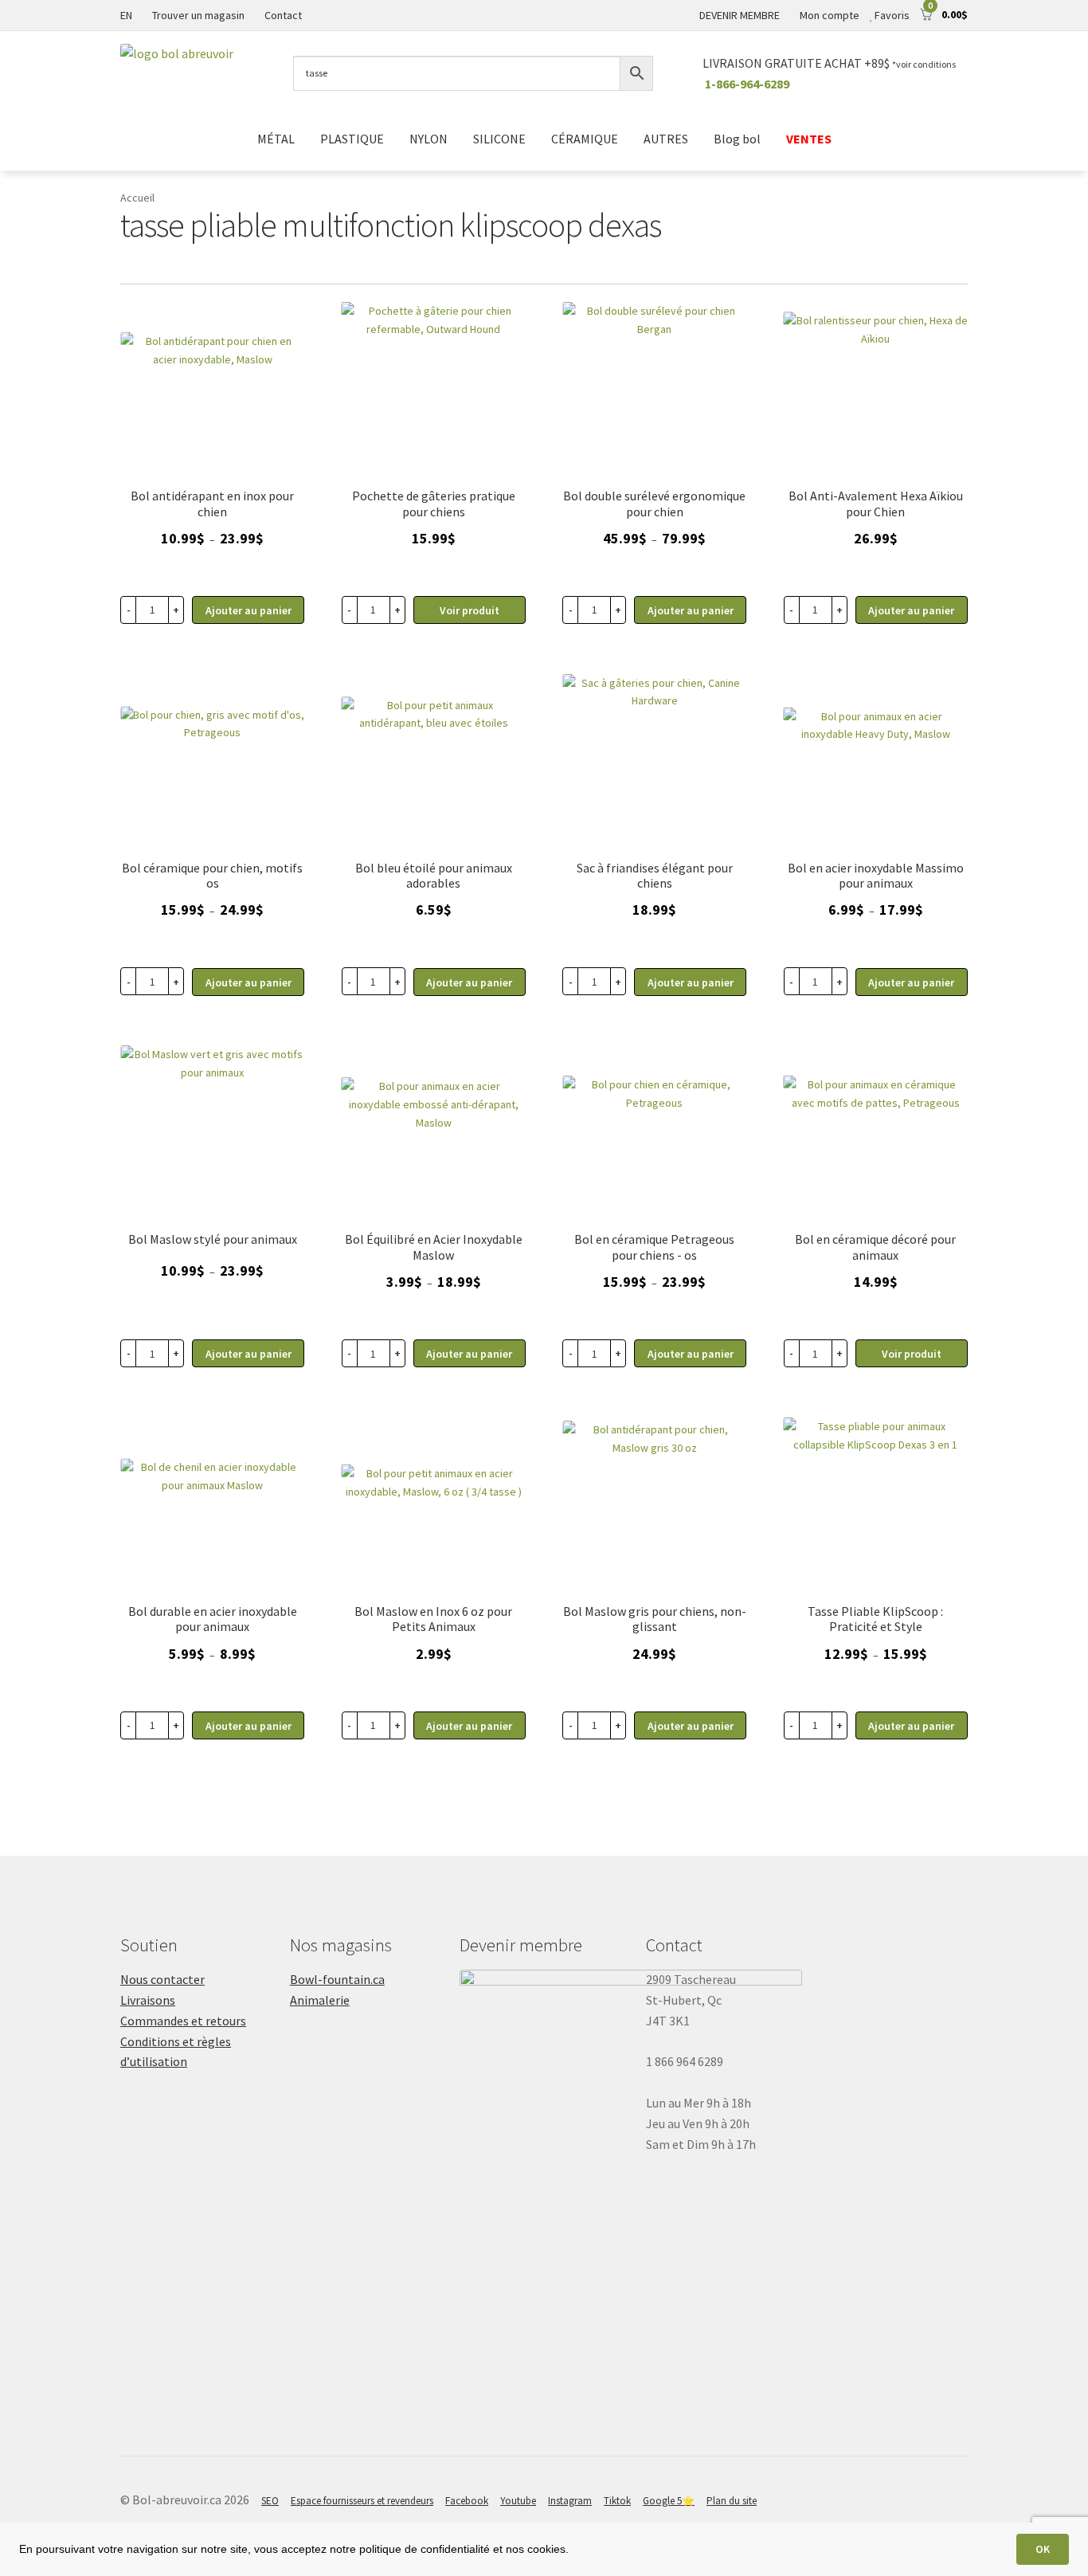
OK (1043, 2549)
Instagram (570, 2501)
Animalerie (320, 2000)
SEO (270, 2501)
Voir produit (470, 610)
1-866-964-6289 (747, 84)
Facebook (467, 2501)
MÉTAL (276, 139)
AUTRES (666, 139)
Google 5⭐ (669, 2501)
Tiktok (617, 2501)
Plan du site (732, 2501)
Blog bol (737, 139)
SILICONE (499, 139)
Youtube (518, 2501)
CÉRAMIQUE (585, 139)
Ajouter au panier (249, 610)
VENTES (809, 139)
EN (126, 15)
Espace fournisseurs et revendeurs (362, 2501)
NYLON (429, 139)
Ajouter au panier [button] (469, 982)
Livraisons (148, 2000)
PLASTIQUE (352, 139)
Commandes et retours (183, 2021)
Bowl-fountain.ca (337, 1979)
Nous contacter (162, 1979)
